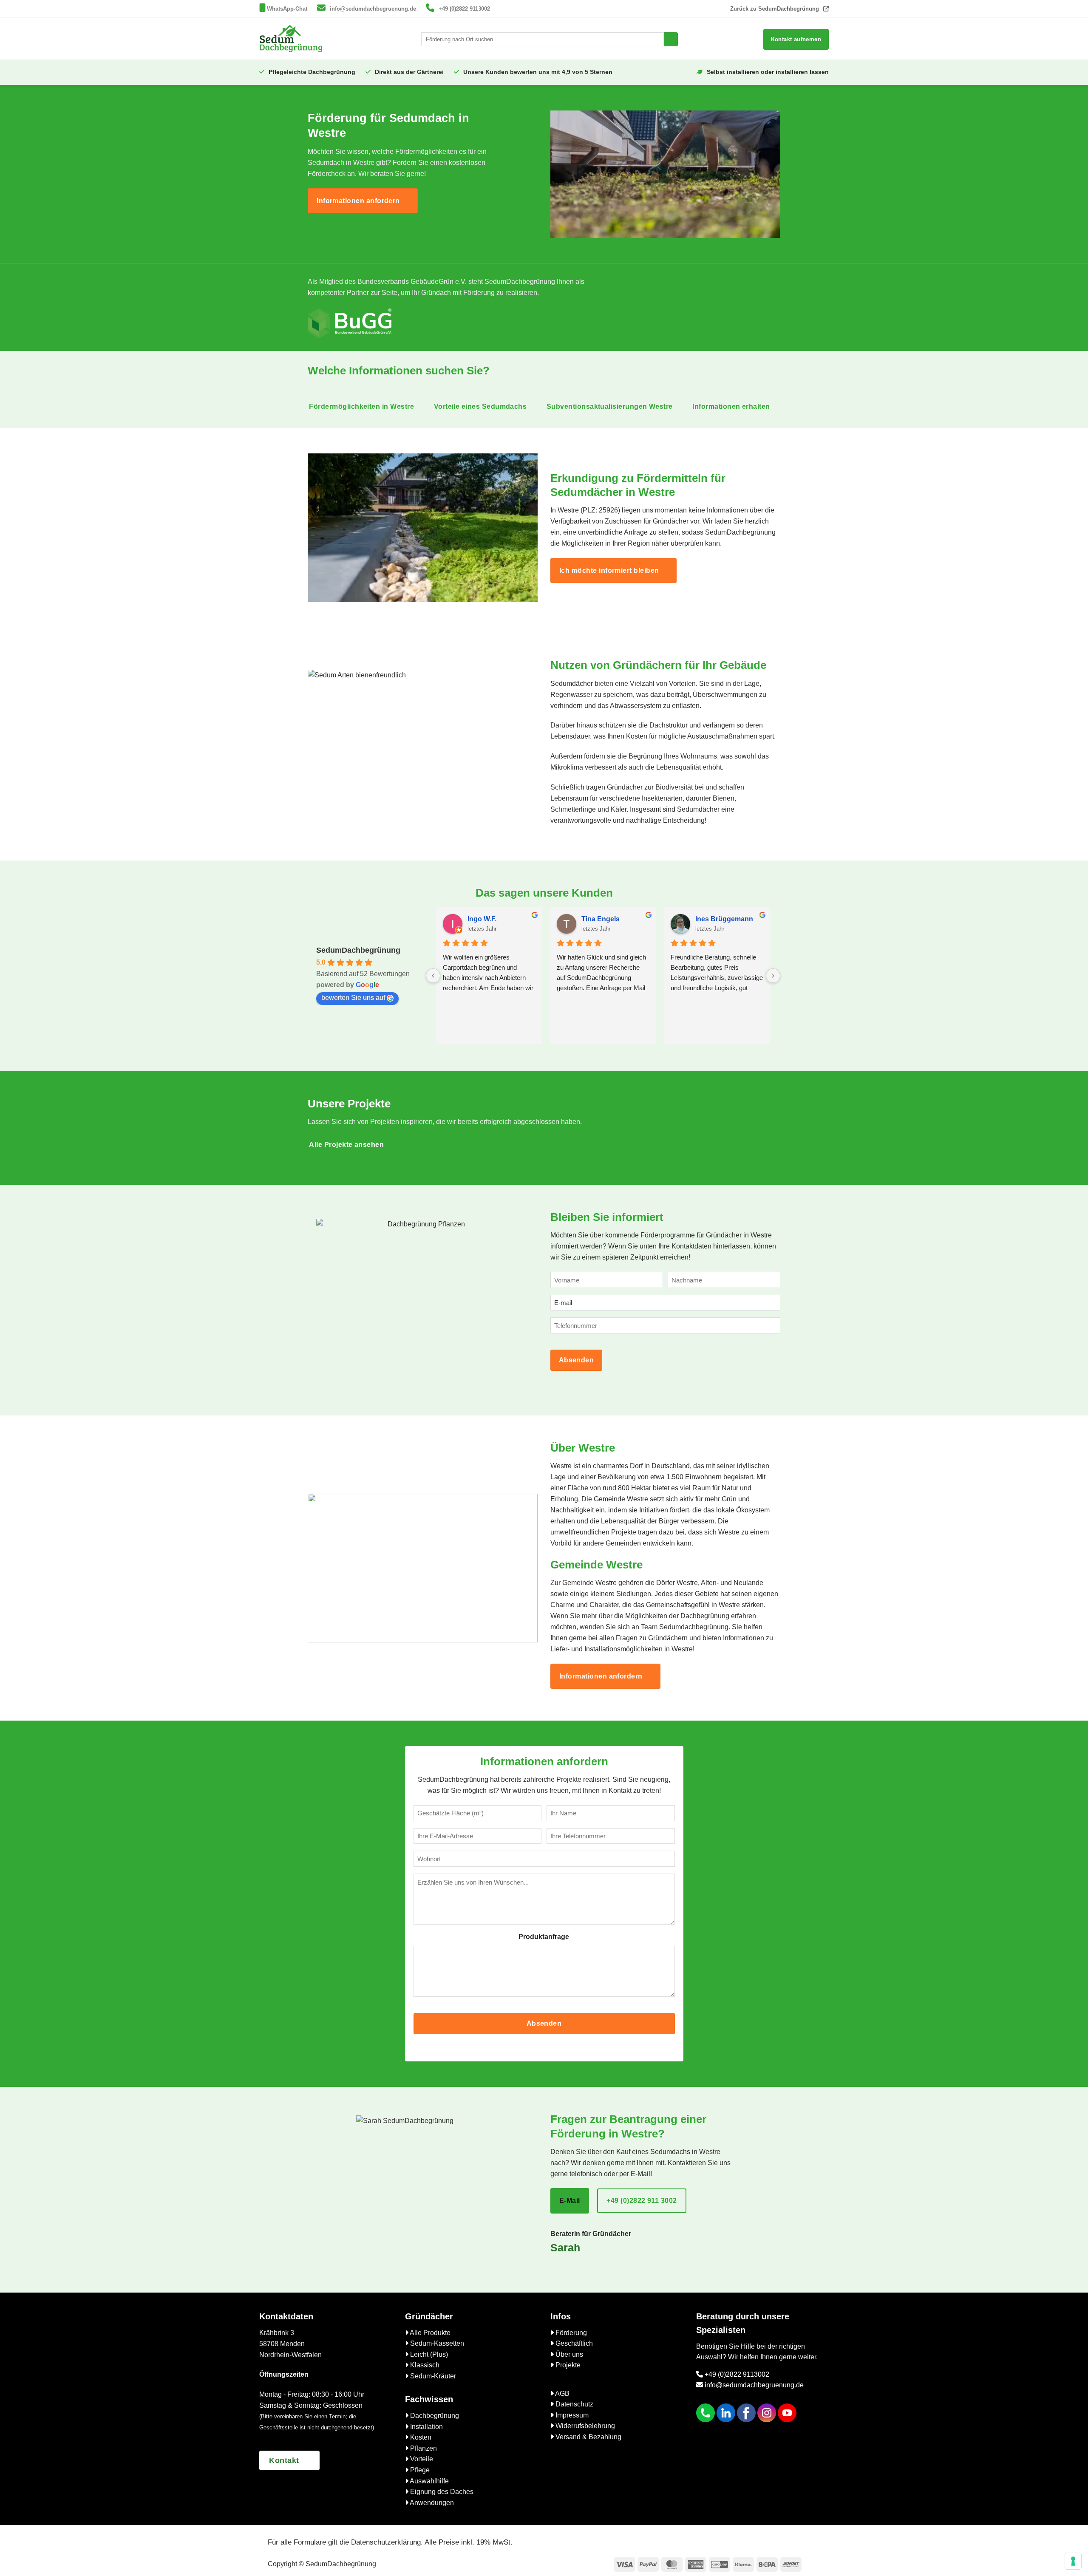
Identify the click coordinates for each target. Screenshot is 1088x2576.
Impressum (571, 2415)
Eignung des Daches (441, 2492)
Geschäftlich (573, 2343)
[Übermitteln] (671, 40)
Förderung (570, 2333)
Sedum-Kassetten (436, 2343)
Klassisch (424, 2365)
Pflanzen (423, 2448)
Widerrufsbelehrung (584, 2426)
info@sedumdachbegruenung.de (373, 9)
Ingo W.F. (482, 919)
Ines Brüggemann (724, 919)
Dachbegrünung (434, 2416)
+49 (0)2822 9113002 (464, 9)
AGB (562, 2393)
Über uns (568, 2354)
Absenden (577, 1360)
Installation (426, 2427)
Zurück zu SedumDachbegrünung (775, 9)
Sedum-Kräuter (432, 2376)
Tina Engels (601, 919)
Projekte (567, 2365)
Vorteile (421, 2459)
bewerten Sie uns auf (353, 998)
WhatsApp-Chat (287, 9)
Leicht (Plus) (428, 2354)
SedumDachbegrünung (358, 950)
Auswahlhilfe (429, 2481)
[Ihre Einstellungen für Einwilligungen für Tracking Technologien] (1073, 2561)
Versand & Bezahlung (588, 2437)
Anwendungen (431, 2503)
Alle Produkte (429, 2333)
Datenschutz (574, 2404)
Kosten (420, 2437)
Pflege (419, 2470)
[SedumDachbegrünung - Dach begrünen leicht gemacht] (291, 38)
